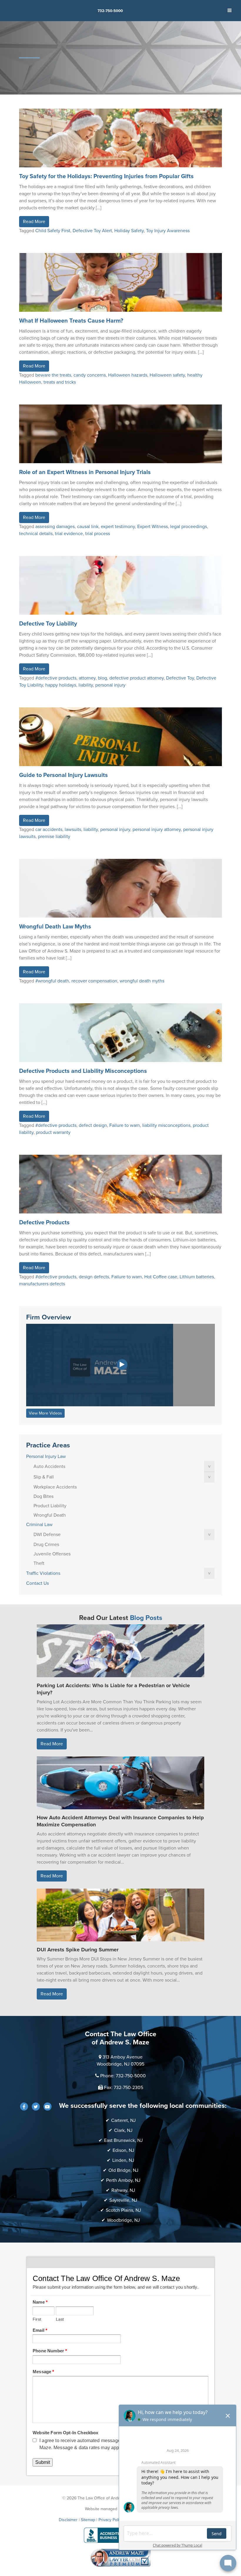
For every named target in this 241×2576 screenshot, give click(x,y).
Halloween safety (167, 375)
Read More (34, 222)
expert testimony (118, 527)
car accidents (49, 830)
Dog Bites (43, 1496)
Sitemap (88, 2520)
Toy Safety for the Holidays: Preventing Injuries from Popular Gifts (106, 176)
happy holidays (61, 685)
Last (60, 2319)
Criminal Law (39, 1525)
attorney (87, 678)
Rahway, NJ (123, 2190)
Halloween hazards (128, 375)
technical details (36, 534)
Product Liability (50, 1506)
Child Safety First (53, 231)
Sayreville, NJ (123, 2200)
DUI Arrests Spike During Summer (78, 1950)
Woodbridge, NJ (123, 2220)
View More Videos (45, 1413)
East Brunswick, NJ (123, 2140)
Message (43, 2372)
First (37, 2319)
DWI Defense (47, 1535)
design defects (94, 1277)
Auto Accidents (49, 1466)
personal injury (110, 685)
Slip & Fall (44, 1477)
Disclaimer (68, 2520)
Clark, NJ (123, 2130)
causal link (88, 527)
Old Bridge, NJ (123, 2170)
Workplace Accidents (55, 1487)
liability (86, 685)
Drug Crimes (46, 1545)
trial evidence (69, 534)
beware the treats (53, 375)
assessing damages (55, 527)
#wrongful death (52, 981)
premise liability (54, 837)
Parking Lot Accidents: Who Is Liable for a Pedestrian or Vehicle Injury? (113, 1689)
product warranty (53, 1132)
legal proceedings (189, 527)
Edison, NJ (123, 2150)
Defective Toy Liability (48, 624)
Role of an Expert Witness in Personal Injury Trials (85, 472)
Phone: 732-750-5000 (123, 2076)
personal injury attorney (157, 830)
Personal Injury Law (46, 1456)
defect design (93, 1125)
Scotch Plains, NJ (123, 2210)
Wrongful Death (50, 1515)
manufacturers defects (42, 1284)
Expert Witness (153, 527)
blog (102, 678)
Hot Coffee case (161, 1277)
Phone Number (50, 2351)
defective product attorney (137, 678)
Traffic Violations (43, 1573)
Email (40, 2330)
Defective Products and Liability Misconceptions (83, 1071)
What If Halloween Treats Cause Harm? (71, 321)
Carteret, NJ (123, 2120)
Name (40, 2302)
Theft (39, 1563)
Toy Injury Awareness (168, 231)
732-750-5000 (110, 11)
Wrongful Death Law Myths (55, 927)
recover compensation (94, 981)
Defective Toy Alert (92, 231)
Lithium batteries (197, 1277)
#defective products (56, 678)
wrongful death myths (142, 981)
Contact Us (37, 1583)
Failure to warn (125, 1125)
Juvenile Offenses (52, 1554)
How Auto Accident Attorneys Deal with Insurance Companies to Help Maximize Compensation (120, 1821)
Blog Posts (146, 1618)
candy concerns (90, 375)
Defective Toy (180, 678)
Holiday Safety (129, 231)
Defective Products (44, 1223)
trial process (98, 534)
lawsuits (73, 830)
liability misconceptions (166, 1125)
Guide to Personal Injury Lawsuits (63, 775)
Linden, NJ (123, 2160)
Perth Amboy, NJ (123, 2180)
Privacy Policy (111, 2520)
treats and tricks (60, 382)
